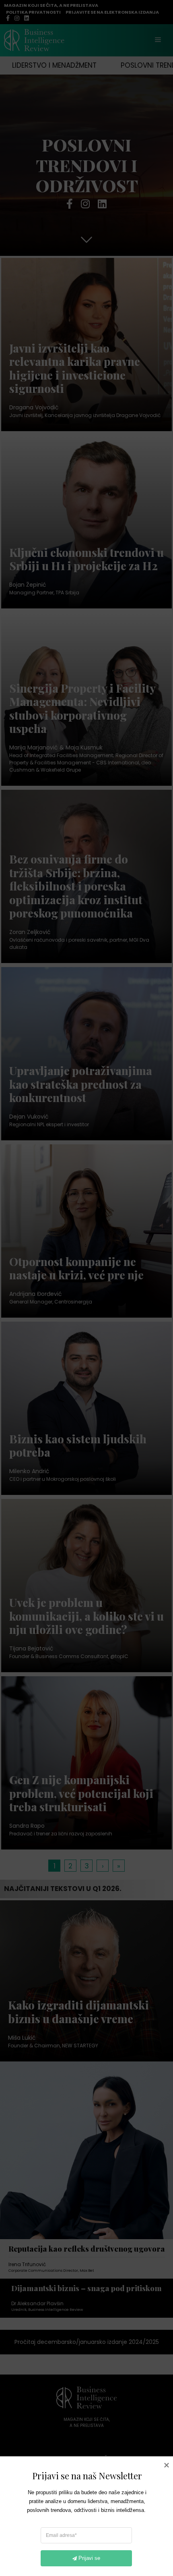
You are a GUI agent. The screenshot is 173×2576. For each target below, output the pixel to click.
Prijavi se (89, 2558)
